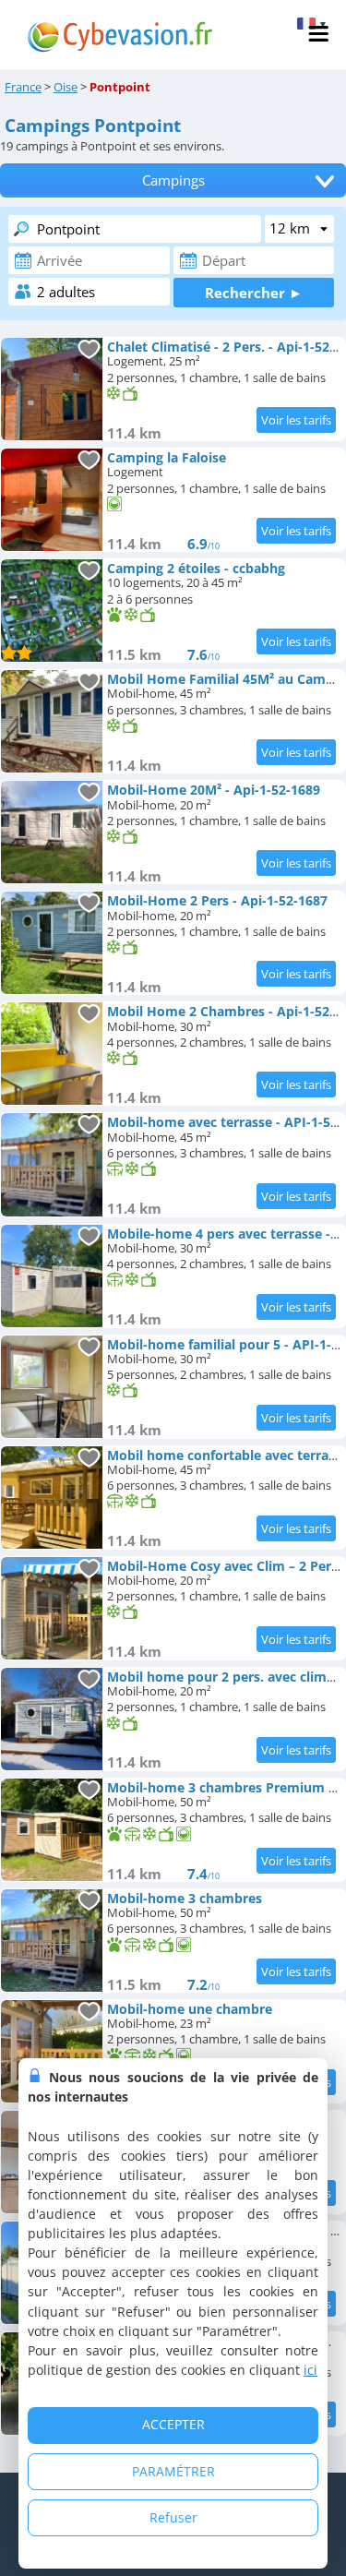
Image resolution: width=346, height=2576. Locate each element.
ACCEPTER (173, 2424)
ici (310, 2370)
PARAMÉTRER (173, 2471)
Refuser (173, 2517)
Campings (173, 180)
